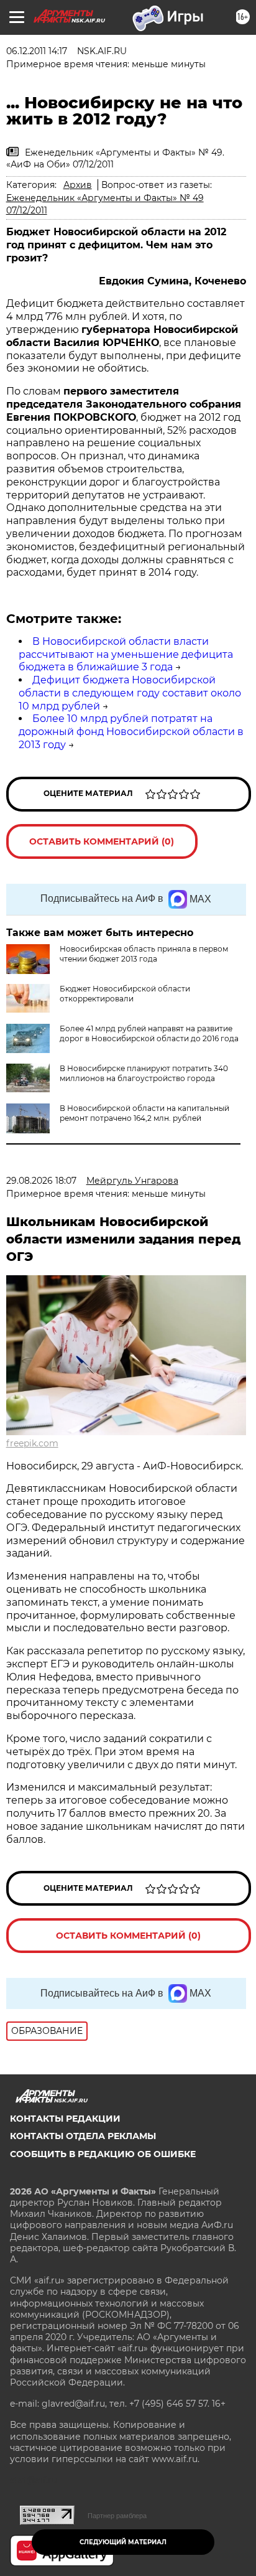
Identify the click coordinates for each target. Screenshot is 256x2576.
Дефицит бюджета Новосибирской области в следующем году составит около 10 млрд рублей (130, 693)
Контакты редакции (65, 2119)
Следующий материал (123, 2542)
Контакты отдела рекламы (83, 2136)
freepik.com (32, 1443)
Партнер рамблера (117, 2516)
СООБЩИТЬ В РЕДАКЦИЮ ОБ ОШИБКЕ (103, 2154)
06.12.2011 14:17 (37, 51)
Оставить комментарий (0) (102, 841)
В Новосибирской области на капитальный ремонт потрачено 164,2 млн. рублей (144, 1113)
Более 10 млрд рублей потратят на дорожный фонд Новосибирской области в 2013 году (131, 732)
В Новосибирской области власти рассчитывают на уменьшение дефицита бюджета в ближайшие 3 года (126, 654)
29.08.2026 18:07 (41, 1181)
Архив (78, 185)
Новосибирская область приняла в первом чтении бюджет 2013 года (144, 954)
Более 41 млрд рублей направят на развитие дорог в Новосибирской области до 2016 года (149, 1033)
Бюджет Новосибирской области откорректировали (125, 994)
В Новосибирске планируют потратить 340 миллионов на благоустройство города (144, 1073)
